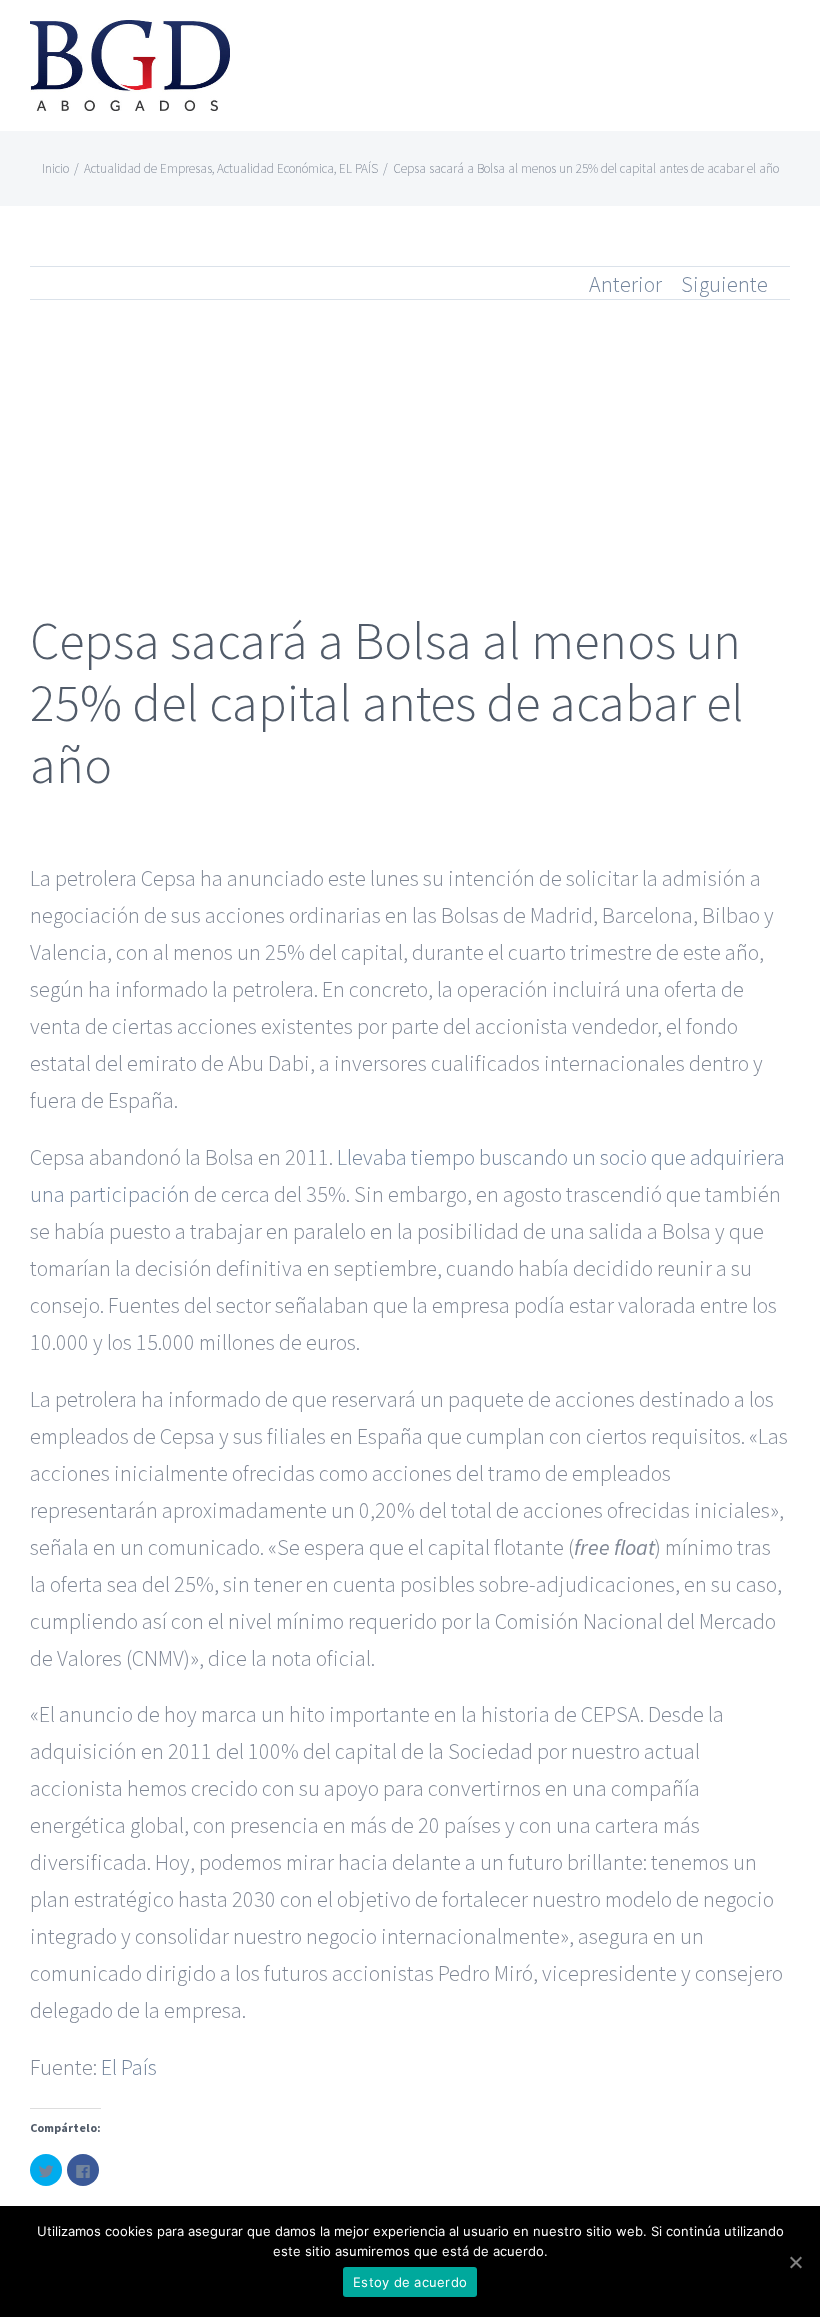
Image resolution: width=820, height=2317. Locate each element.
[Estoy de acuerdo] (795, 2262)
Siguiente (724, 284)
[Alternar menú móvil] (782, 45)
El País (129, 2067)
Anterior (625, 284)
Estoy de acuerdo (410, 2282)
